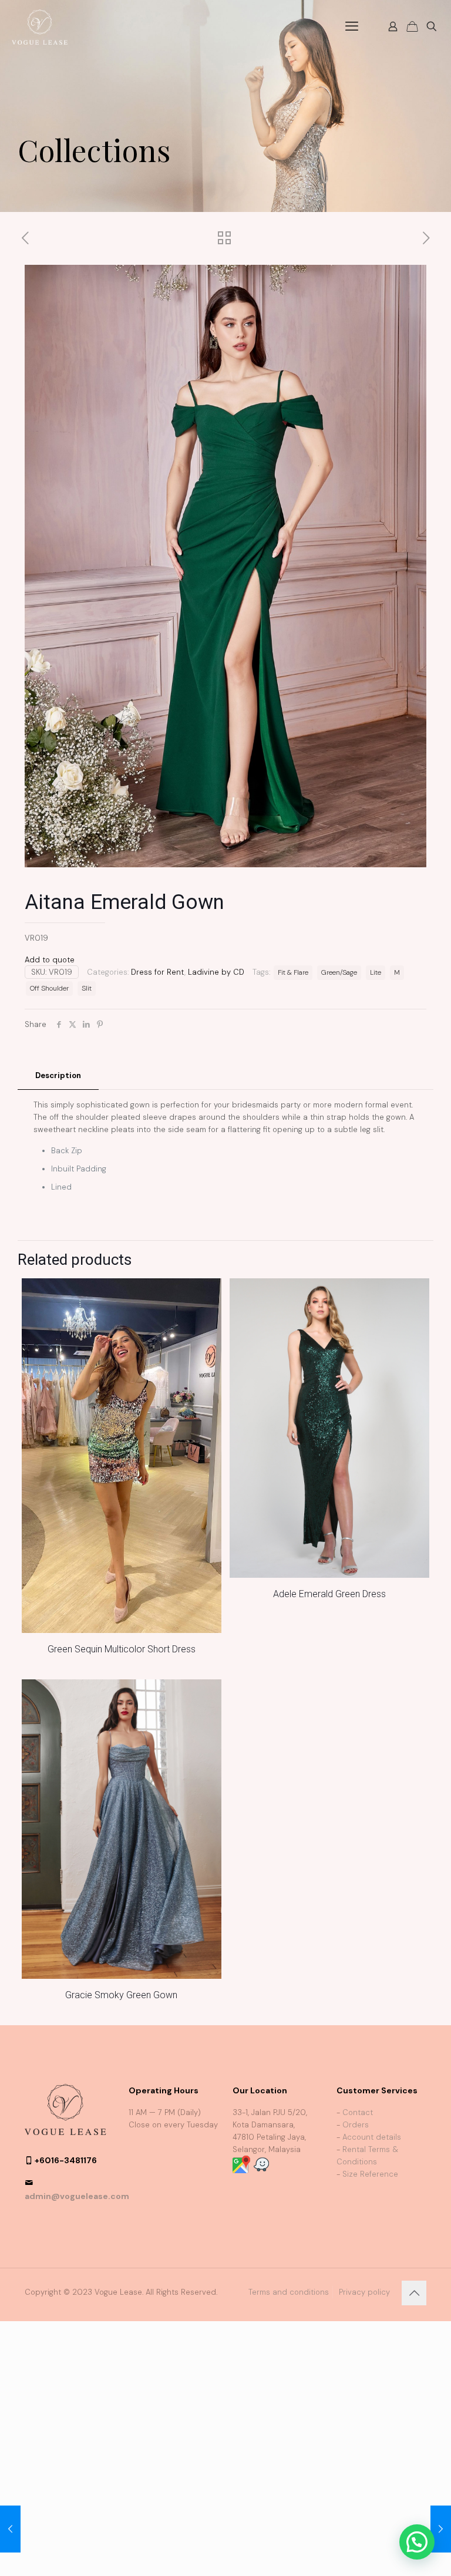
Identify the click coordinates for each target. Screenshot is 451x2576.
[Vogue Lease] (40, 26)
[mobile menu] (352, 26)
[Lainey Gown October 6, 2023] (441, 2529)
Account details (372, 2137)
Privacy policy (364, 2292)
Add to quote (50, 960)
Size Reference (370, 2174)
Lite (376, 972)
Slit (87, 988)
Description (58, 1075)
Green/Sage (339, 972)
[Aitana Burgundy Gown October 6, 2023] (10, 2529)
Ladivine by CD (216, 972)
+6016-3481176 (66, 2160)
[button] (417, 2542)
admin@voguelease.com (77, 2196)
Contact (358, 2112)
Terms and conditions (289, 2292)
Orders (356, 2125)
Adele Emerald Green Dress (329, 1594)
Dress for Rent (158, 972)
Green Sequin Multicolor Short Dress (122, 1649)
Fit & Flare (293, 972)
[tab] (58, 1076)
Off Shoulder (49, 988)
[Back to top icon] (414, 2293)
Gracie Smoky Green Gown (121, 1995)
